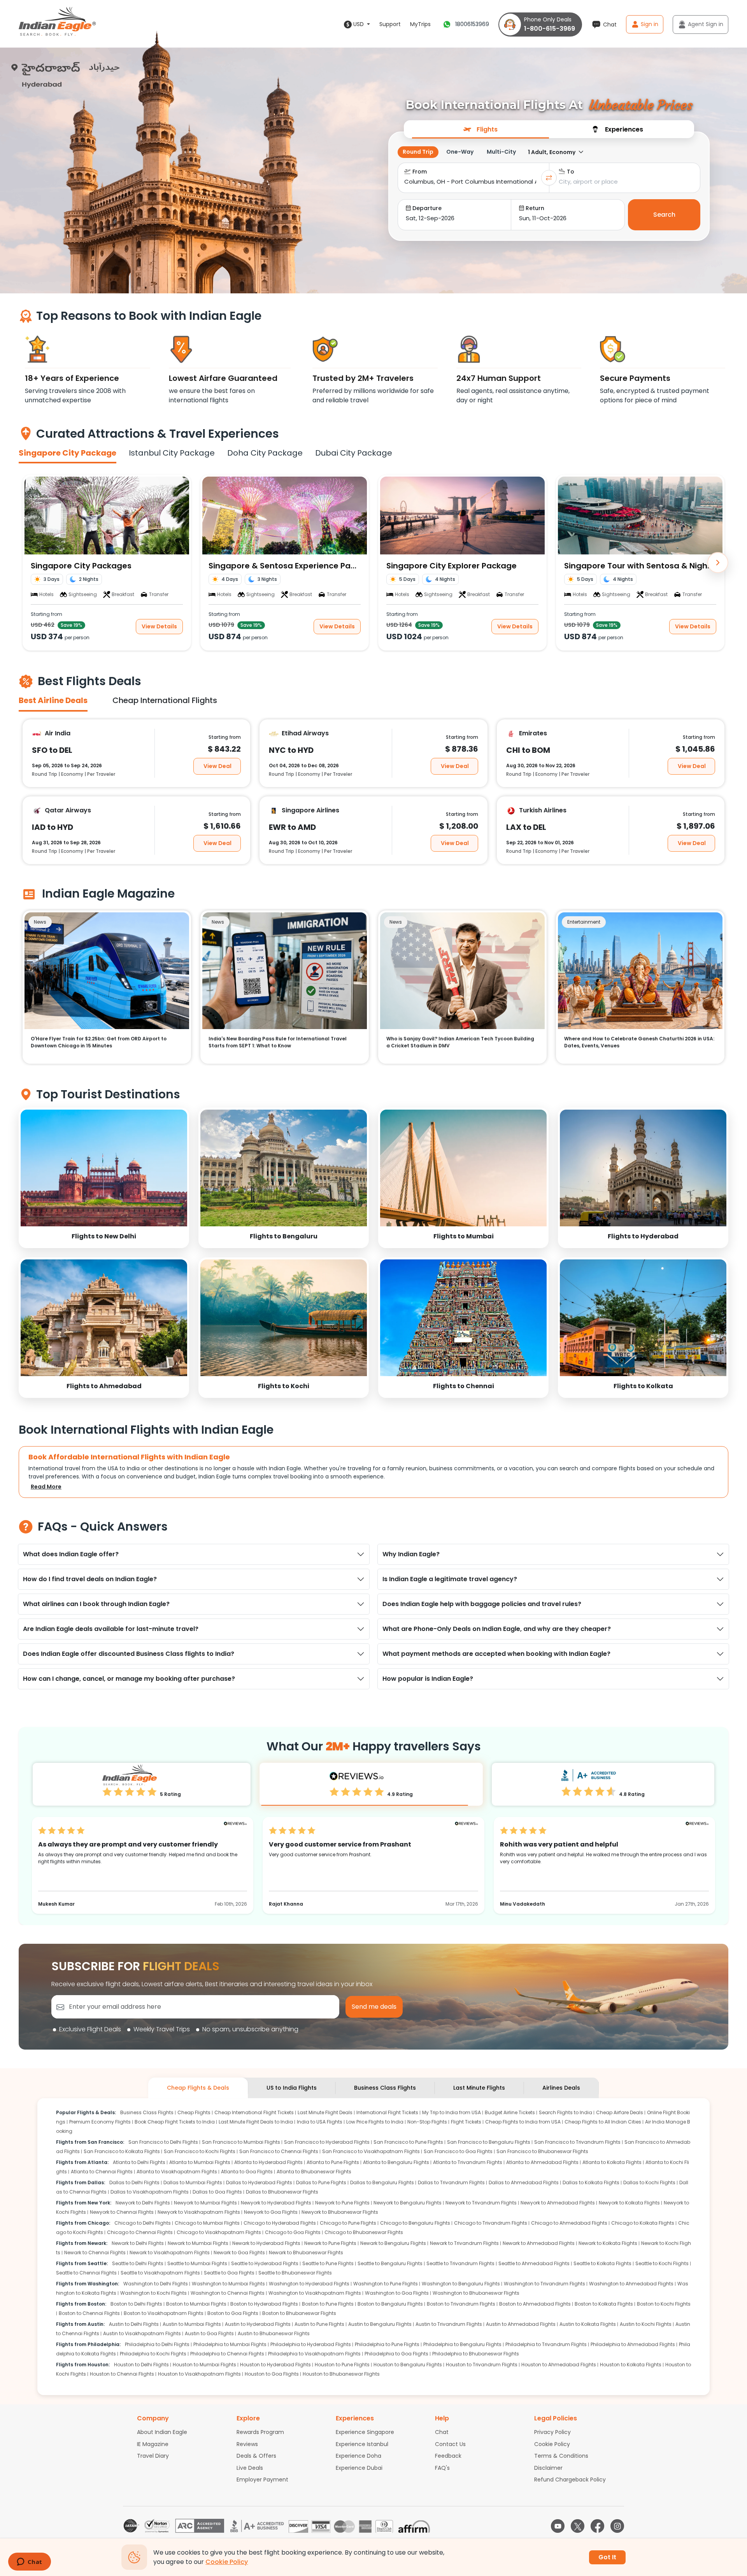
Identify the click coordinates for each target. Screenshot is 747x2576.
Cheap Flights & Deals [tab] (198, 2088)
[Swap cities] (549, 178)
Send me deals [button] (374, 2007)
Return (535, 208)
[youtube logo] (558, 2526)
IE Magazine (153, 2444)
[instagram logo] (617, 2526)
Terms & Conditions (561, 2456)
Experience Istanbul (362, 2444)
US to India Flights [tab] (292, 2088)
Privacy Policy (552, 2432)
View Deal (217, 766)
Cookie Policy (552, 2444)
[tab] (480, 129)
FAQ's (442, 2468)
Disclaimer (548, 2468)
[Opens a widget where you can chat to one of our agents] (29, 2562)
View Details (159, 626)
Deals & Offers (256, 2456)
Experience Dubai (359, 2468)
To (571, 172)
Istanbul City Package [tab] (172, 453)
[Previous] (29, 563)
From (420, 172)
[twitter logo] (578, 2526)
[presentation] (480, 129)
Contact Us (450, 2444)
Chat (442, 2432)
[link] (104, 1178)
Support (390, 24)
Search (664, 215)
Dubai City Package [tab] (354, 453)
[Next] (718, 563)
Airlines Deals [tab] (561, 2088)
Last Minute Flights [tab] (479, 2088)
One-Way (460, 152)
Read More (46, 1487)
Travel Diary (153, 2456)
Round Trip (418, 152)
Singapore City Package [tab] (68, 453)
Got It (607, 2557)
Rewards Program (260, 2432)
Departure (427, 208)
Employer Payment (262, 2480)
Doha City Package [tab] (265, 453)
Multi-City (501, 152)
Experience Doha (359, 2456)
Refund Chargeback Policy (570, 2480)
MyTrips (420, 24)
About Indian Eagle (162, 2432)
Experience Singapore (365, 2432)
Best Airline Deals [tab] (53, 700)
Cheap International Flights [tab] (165, 700)
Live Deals (250, 2468)
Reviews (247, 2444)
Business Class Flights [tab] (385, 2088)
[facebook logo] (597, 2526)
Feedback (448, 2456)
